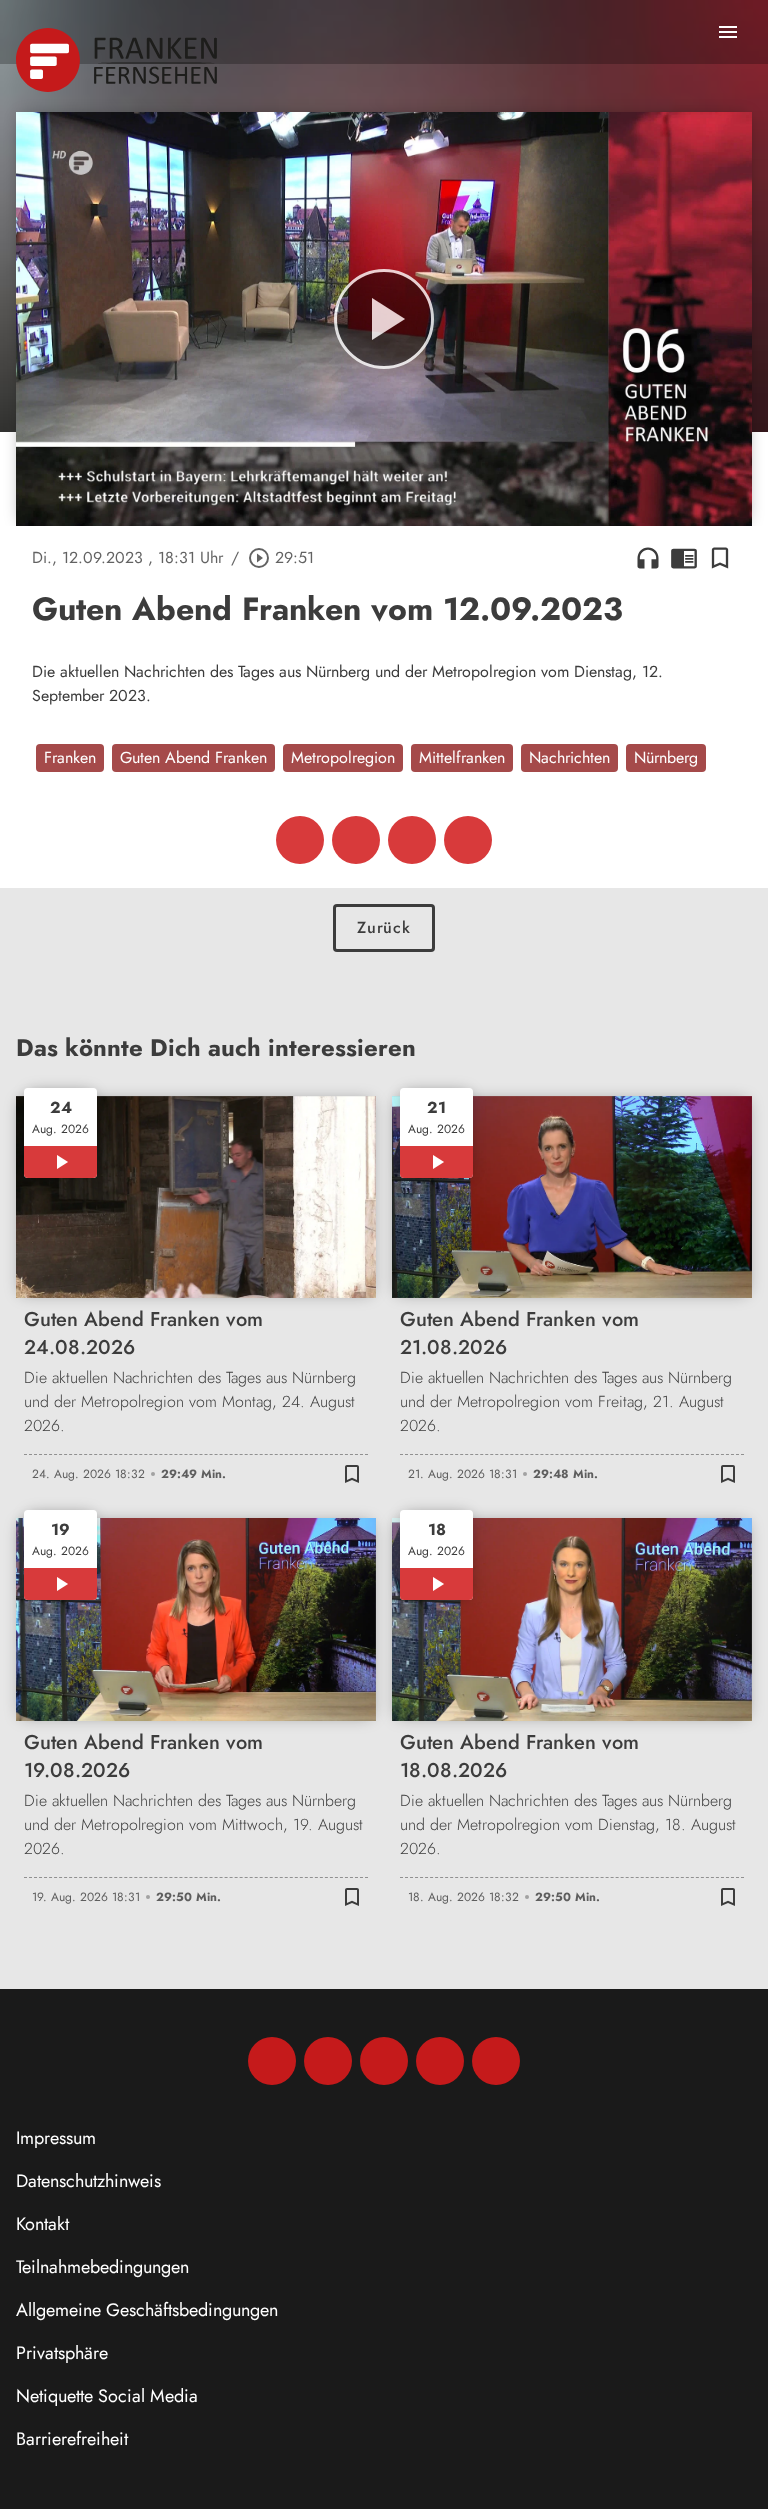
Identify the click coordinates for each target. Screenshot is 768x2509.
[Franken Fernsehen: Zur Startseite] (118, 60)
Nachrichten (569, 757)
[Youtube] (384, 2061)
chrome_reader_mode (684, 558)
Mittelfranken (462, 757)
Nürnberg (666, 757)
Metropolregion (343, 757)
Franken (70, 757)
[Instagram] (328, 2061)
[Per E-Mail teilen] (468, 840)
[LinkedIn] (440, 2061)
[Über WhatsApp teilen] (412, 840)
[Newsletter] (496, 2061)
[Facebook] (272, 2061)
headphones (648, 558)
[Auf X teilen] (356, 840)
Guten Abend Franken (193, 757)
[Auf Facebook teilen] (300, 840)
